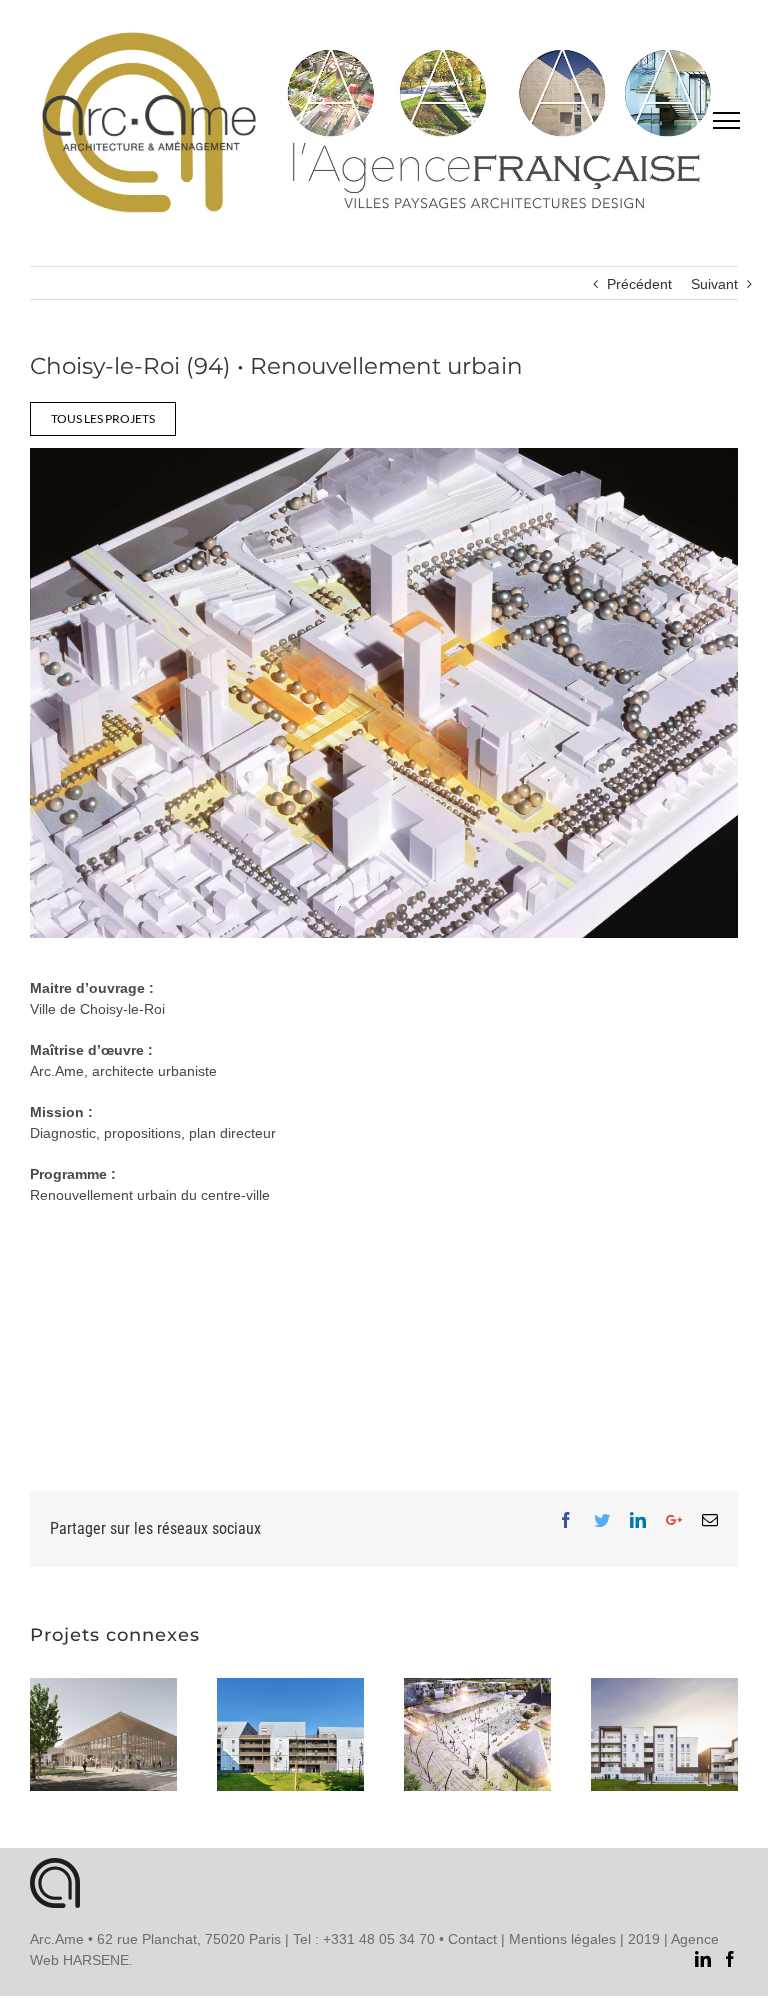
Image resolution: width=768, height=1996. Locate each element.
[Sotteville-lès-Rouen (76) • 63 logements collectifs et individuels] (664, 1734)
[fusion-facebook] (730, 1959)
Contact (472, 1939)
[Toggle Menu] (726, 120)
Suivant (714, 284)
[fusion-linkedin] (703, 1959)
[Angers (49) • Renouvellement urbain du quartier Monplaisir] (477, 1734)
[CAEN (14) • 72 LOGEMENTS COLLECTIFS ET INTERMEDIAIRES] (290, 1734)
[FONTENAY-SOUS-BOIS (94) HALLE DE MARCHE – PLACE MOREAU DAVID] (103, 1734)
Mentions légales (562, 1939)
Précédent (639, 284)
